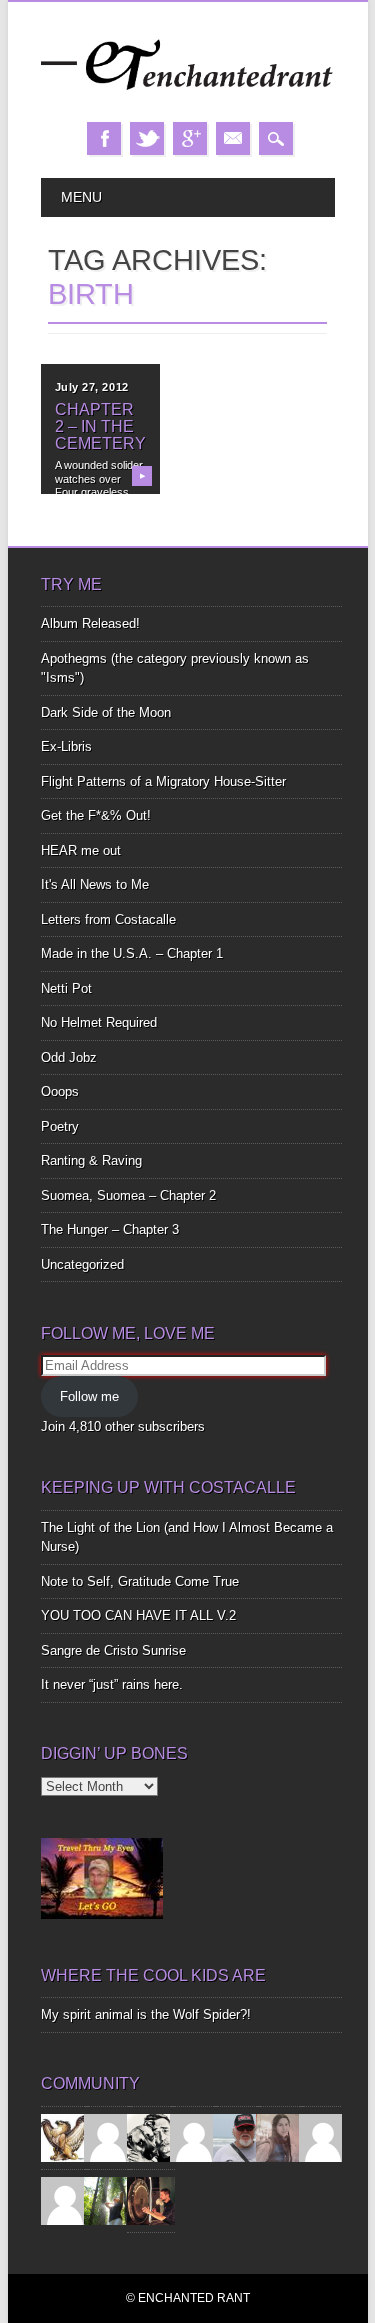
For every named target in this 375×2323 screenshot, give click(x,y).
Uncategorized (82, 1264)
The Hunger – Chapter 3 (110, 1229)
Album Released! (90, 623)
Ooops (60, 1091)
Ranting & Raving (91, 1160)
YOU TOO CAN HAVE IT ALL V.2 (138, 1615)
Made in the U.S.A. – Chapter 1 (132, 953)
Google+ (190, 138)
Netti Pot (66, 988)
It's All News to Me (95, 884)
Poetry (60, 1126)
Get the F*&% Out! (96, 815)
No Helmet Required (99, 1022)
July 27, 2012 (92, 387)
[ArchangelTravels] (108, 2136)
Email (233, 138)
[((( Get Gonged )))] (151, 2199)
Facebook (104, 138)
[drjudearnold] (280, 2136)
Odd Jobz (69, 1057)
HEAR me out (81, 850)
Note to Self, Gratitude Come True (140, 1581)
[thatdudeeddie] (323, 2136)
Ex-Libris (66, 746)
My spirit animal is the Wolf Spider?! (146, 2014)
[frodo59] (65, 2136)
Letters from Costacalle (108, 919)
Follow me (89, 1396)
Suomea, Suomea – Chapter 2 (128, 1195)
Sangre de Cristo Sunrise (113, 1650)
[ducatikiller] (151, 2136)
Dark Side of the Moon (106, 712)
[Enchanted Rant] (188, 101)
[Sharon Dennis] (194, 2136)
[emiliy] (65, 2199)
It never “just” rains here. (112, 1684)
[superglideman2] (237, 2136)
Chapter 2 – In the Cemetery (100, 426)
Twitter (147, 138)
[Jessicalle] (108, 2199)
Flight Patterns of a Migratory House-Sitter (163, 781)
